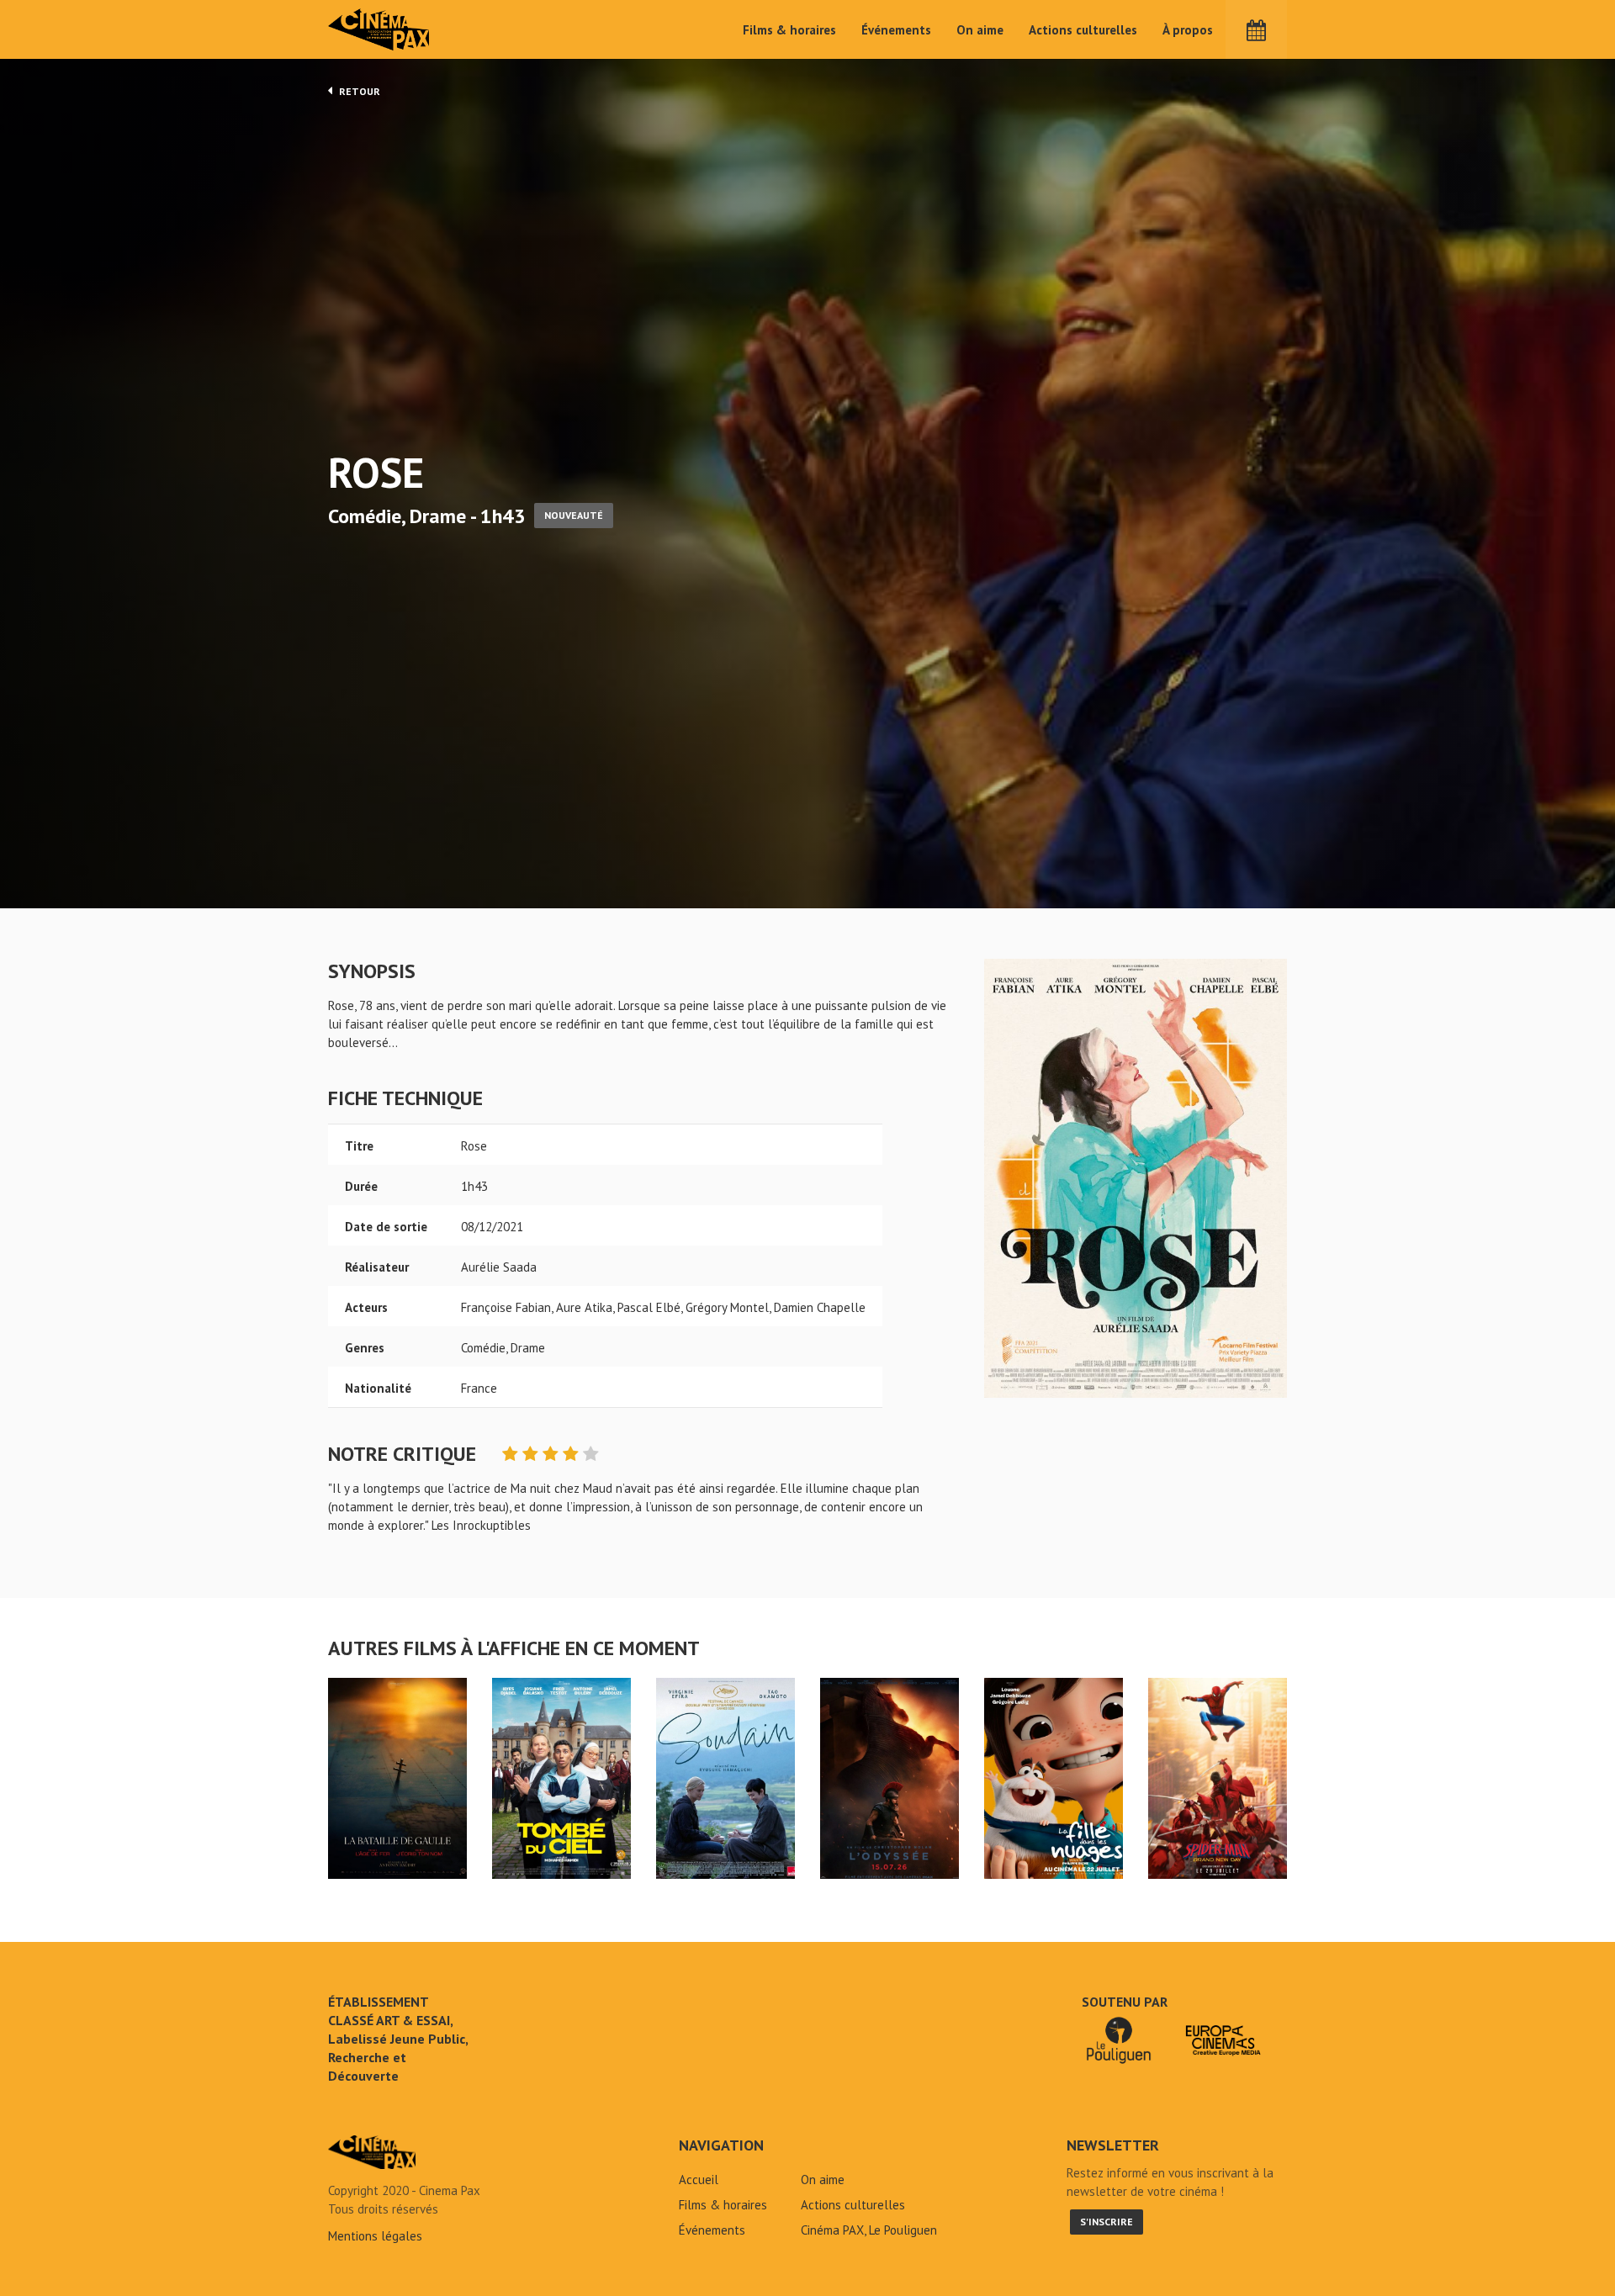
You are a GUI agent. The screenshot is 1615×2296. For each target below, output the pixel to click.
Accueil (699, 2180)
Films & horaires (789, 30)
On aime (980, 30)
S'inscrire (1107, 2222)
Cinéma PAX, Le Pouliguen (869, 2230)
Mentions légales (375, 2236)
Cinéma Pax (379, 29)
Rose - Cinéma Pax (372, 2152)
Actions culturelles (1083, 30)
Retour (358, 91)
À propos (1188, 30)
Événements (896, 30)
